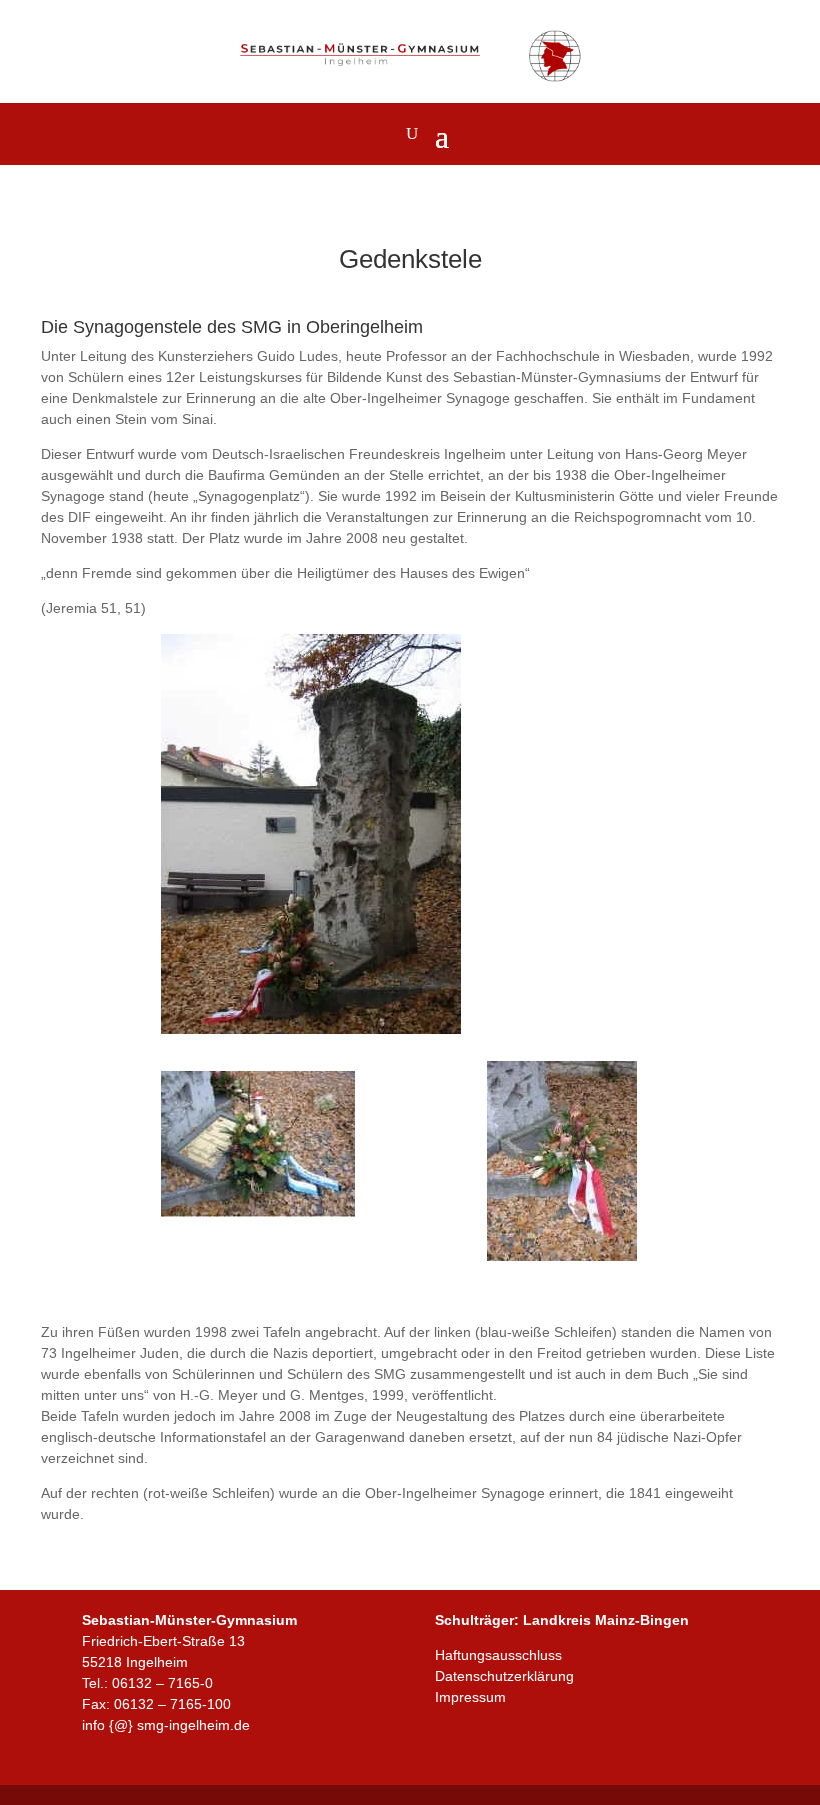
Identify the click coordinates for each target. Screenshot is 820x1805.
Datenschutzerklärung (504, 1676)
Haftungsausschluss (498, 1655)
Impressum (470, 1697)
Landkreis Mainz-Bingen (606, 1620)
